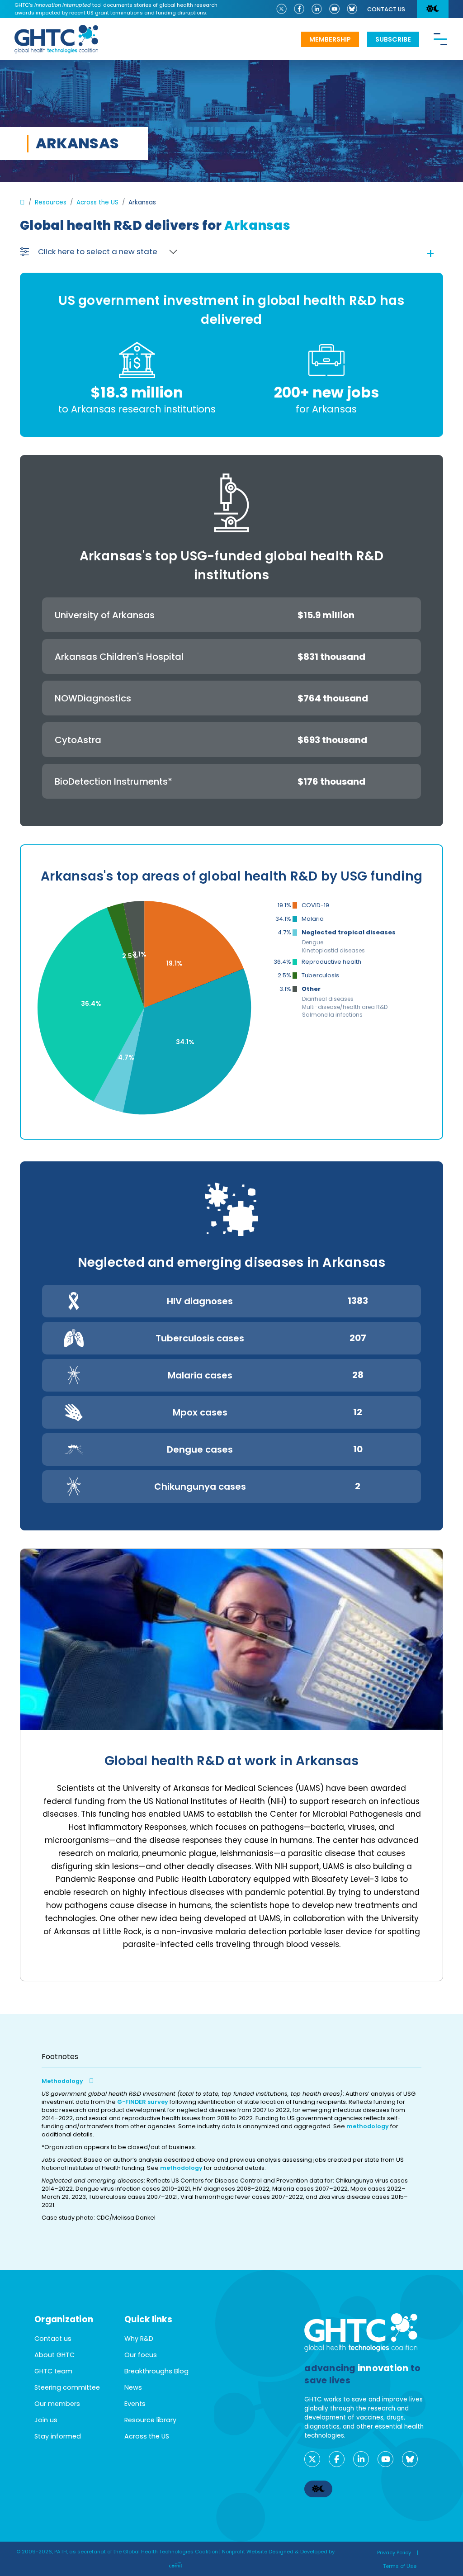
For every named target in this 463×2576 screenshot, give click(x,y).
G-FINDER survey (143, 2102)
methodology (368, 2126)
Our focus (141, 2355)
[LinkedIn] (317, 8)
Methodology (63, 2081)
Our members (57, 2404)
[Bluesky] (352, 8)
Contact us (386, 9)
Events (135, 2404)
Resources (51, 202)
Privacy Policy (394, 2552)
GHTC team (53, 2371)
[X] (281, 8)
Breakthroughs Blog (156, 2371)
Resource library (150, 2420)
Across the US (97, 202)
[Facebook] (299, 8)
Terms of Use (400, 2566)
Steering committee (67, 2387)
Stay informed (58, 2436)
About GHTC (54, 2355)
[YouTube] (334, 8)
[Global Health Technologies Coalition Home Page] (56, 30)
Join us (46, 2420)
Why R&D (139, 2339)
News (133, 2387)
